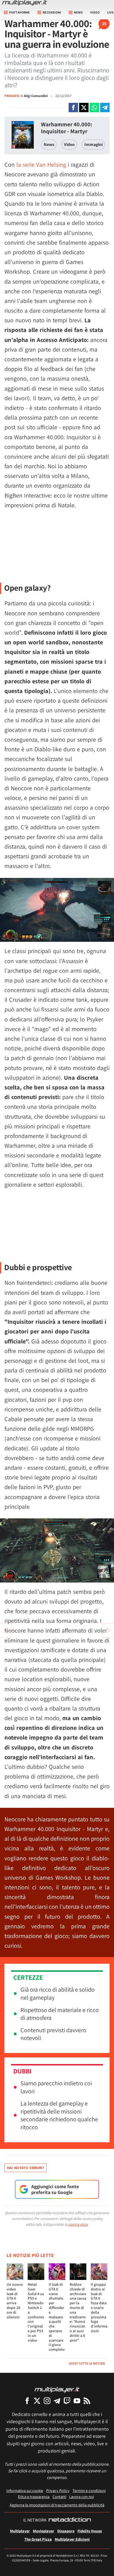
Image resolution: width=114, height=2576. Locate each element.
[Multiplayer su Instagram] (47, 2401)
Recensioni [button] (52, 12)
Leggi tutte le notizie (87, 2363)
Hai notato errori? (25, 2168)
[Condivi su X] (84, 108)
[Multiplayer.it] (25, 3)
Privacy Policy (58, 2490)
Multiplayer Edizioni (72, 2539)
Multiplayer (20, 2531)
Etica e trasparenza (34, 2497)
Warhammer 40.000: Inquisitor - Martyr (67, 128)
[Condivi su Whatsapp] (94, 108)
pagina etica (78, 2224)
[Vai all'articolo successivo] (6, 1630)
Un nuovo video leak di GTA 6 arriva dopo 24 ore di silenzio (15, 2301)
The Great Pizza (38, 2539)
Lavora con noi (81, 2497)
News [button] (78, 12)
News (49, 144)
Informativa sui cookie (25, 2490)
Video (95, 12)
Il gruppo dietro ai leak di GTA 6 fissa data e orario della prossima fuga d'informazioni (99, 2308)
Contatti (59, 2497)
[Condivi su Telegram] (105, 108)
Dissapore (66, 2531)
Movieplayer (44, 2531)
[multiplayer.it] (57, 2389)
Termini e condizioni (89, 2490)
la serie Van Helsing (41, 164)
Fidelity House (90, 2531)
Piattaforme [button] (20, 12)
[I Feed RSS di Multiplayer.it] (87, 2401)
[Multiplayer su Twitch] (67, 2401)
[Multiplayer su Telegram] (57, 2401)
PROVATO (12, 96)
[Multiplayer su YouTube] (77, 2401)
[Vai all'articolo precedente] (108, 1630)
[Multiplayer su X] (37, 2401)
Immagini (94, 144)
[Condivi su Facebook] (73, 108)
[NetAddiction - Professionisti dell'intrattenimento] (70, 2520)
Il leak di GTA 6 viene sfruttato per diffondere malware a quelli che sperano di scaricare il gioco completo (57, 2317)
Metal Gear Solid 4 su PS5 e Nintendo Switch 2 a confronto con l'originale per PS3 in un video (36, 2312)
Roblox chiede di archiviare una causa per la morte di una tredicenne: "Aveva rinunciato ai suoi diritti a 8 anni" (78, 2312)
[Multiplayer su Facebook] (27, 2401)
